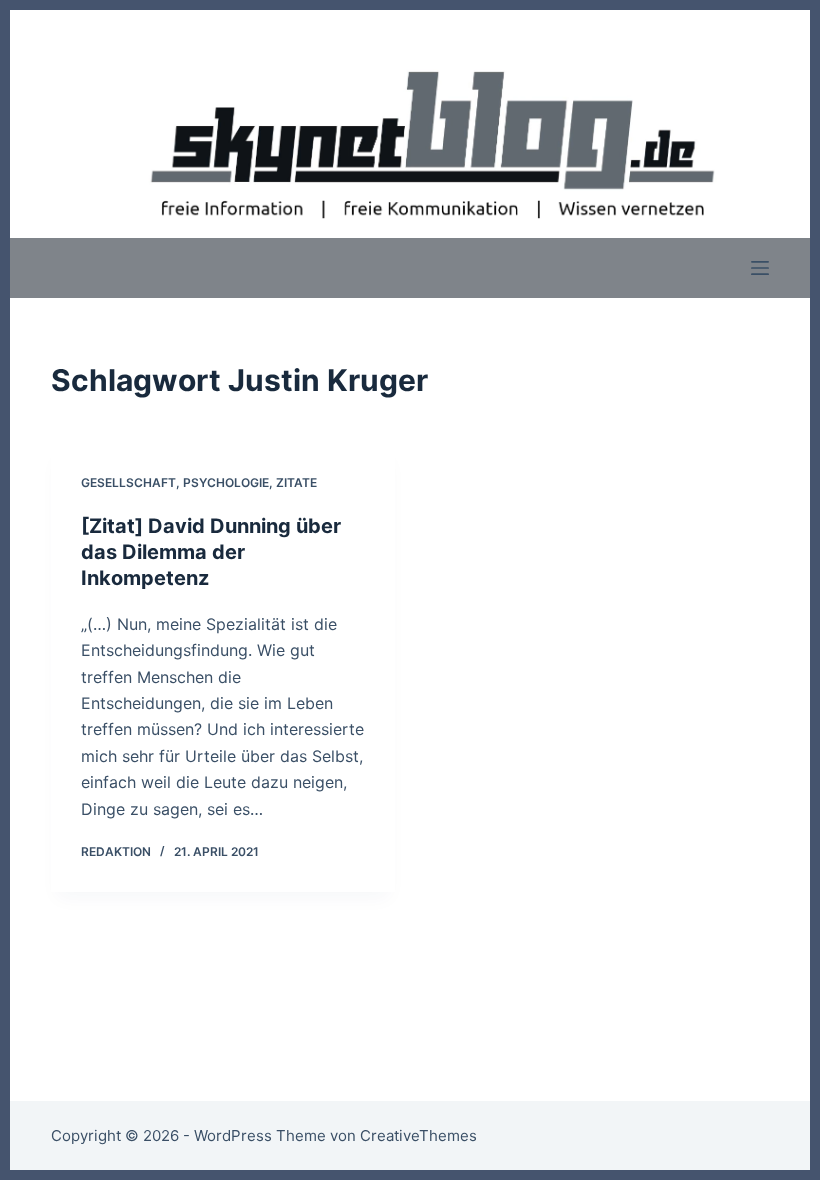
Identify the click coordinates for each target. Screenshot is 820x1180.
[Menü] (760, 268)
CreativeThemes (418, 1135)
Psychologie (226, 482)
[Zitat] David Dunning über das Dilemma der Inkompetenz (211, 552)
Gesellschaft (128, 482)
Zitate (296, 482)
